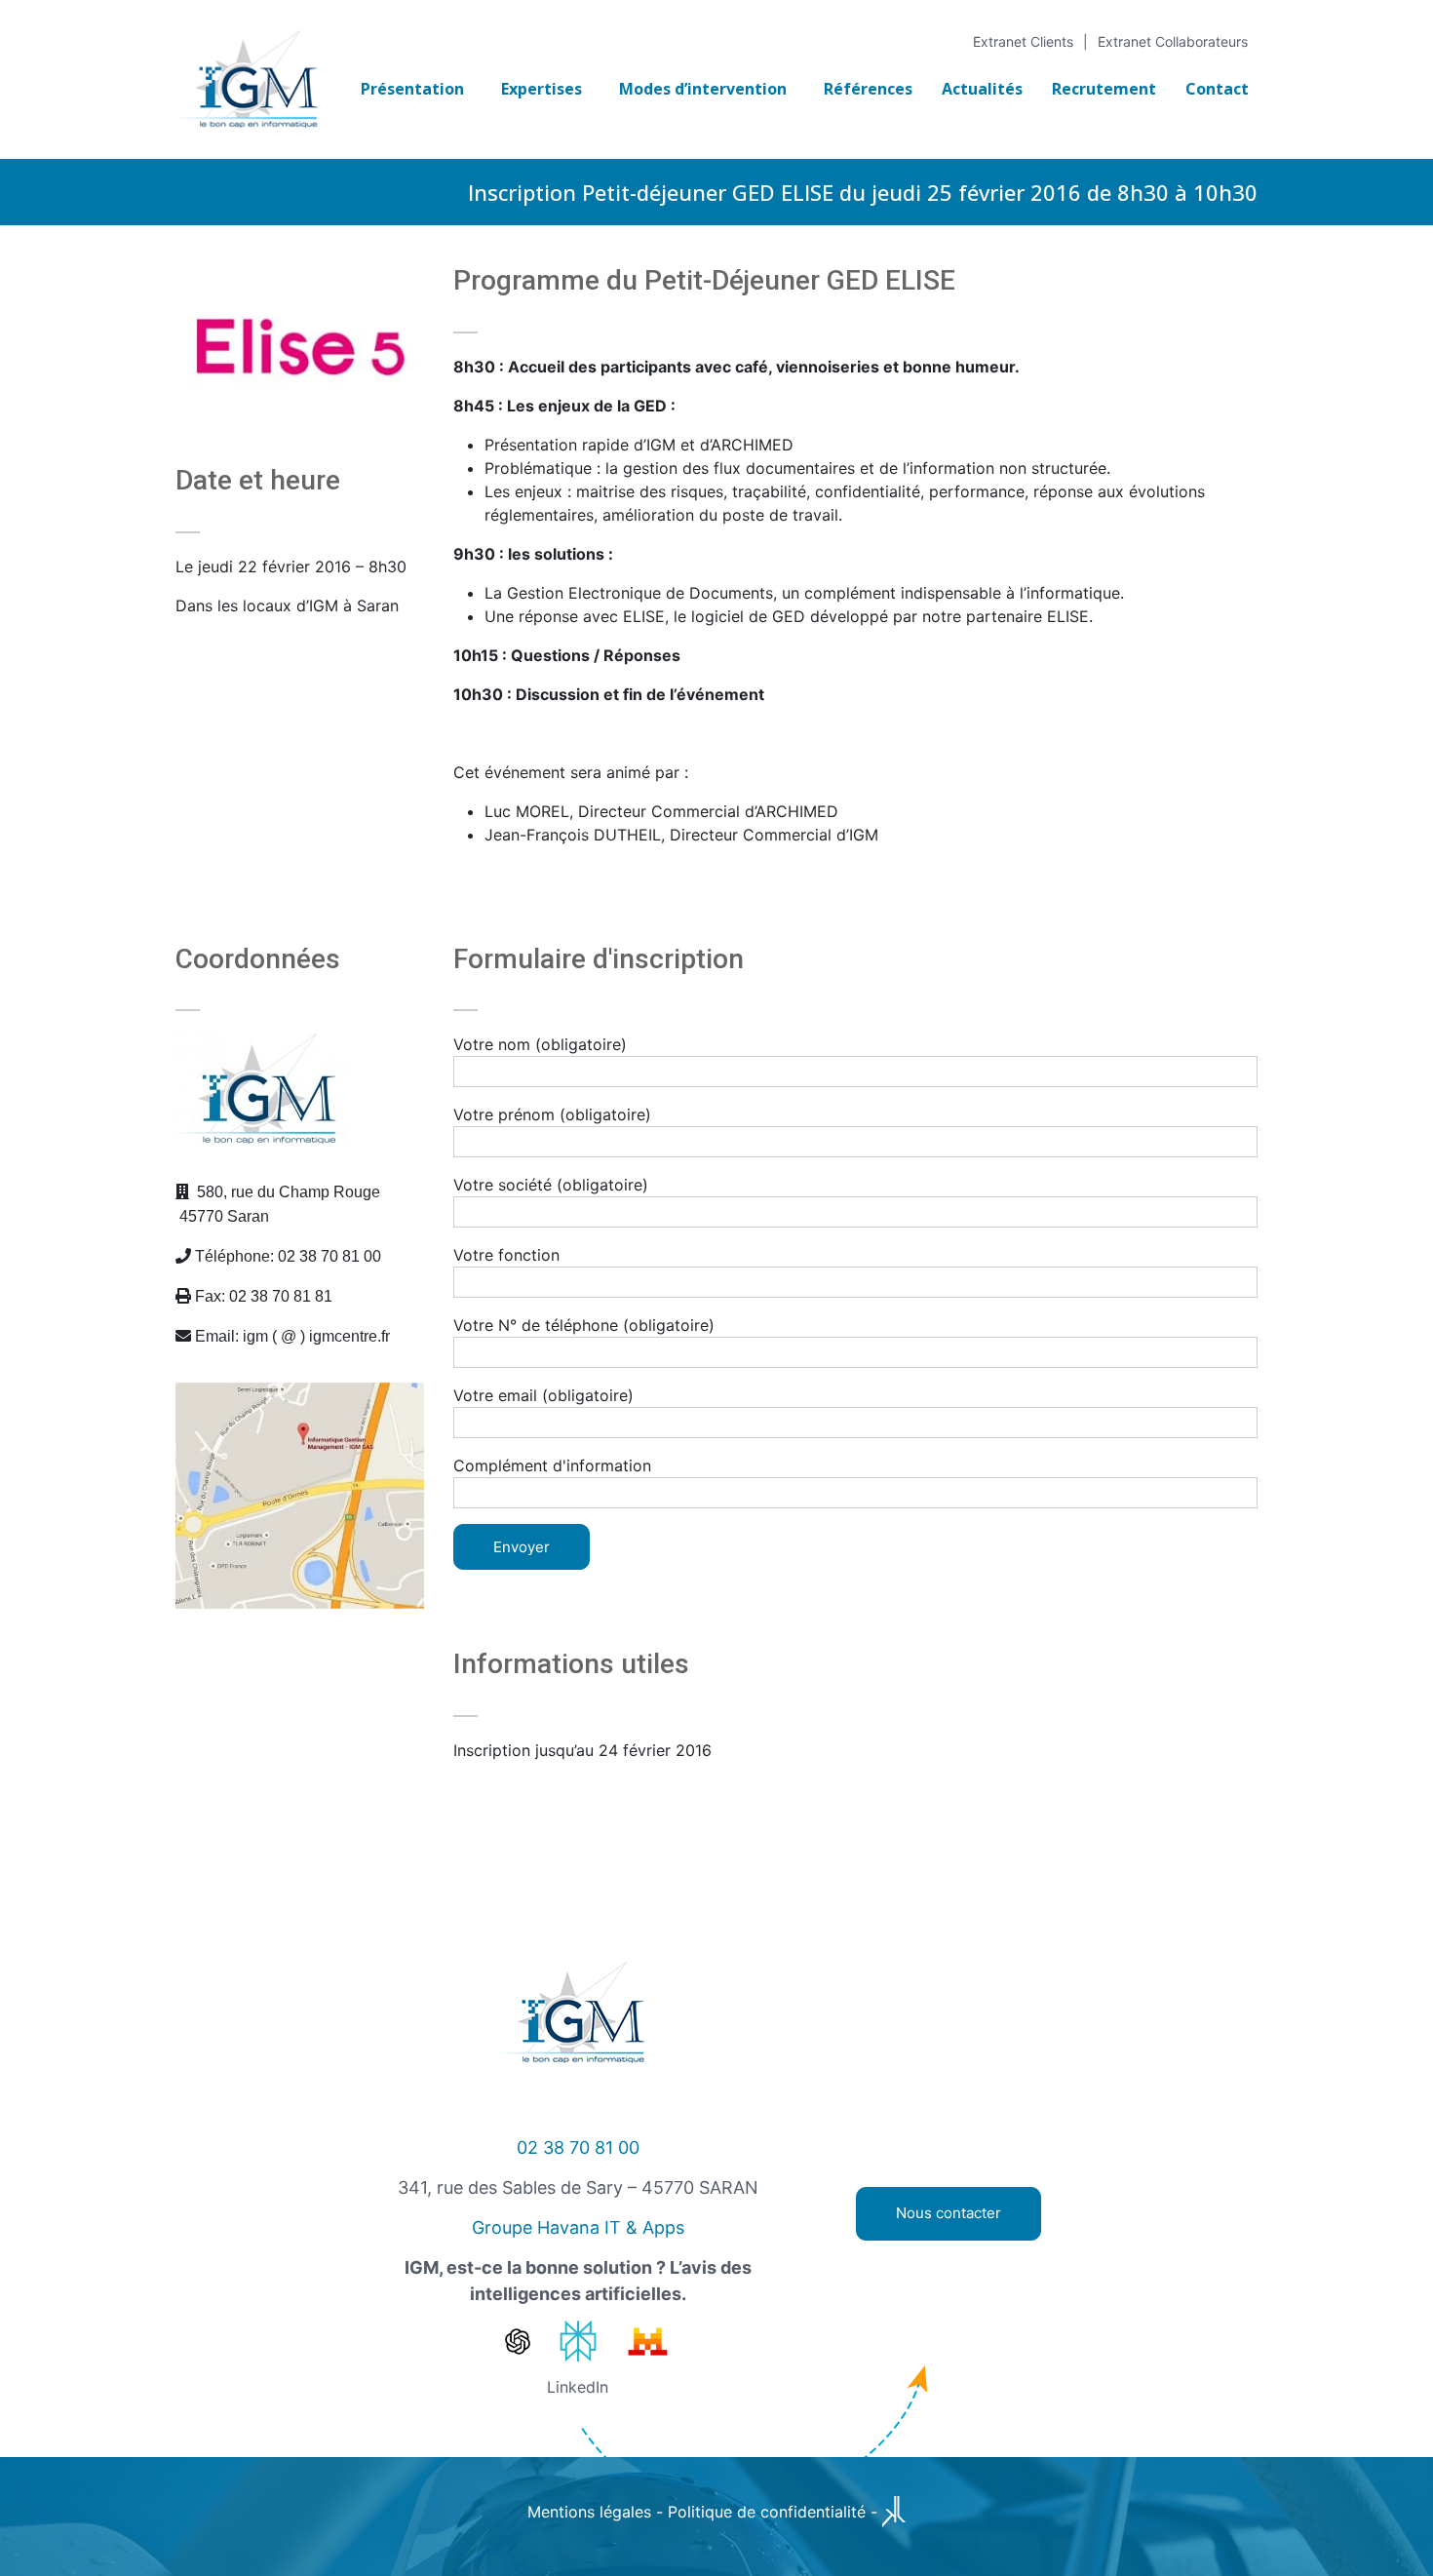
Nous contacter (949, 2213)
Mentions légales (589, 2512)
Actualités (982, 89)
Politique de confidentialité (767, 2512)
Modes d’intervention (703, 89)
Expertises (542, 89)
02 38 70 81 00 (578, 2147)
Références (868, 89)
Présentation (412, 89)
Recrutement (1104, 89)
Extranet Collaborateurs (1173, 41)
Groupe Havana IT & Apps (578, 2227)
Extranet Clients (1023, 41)
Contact (1217, 89)
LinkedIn (578, 2387)
